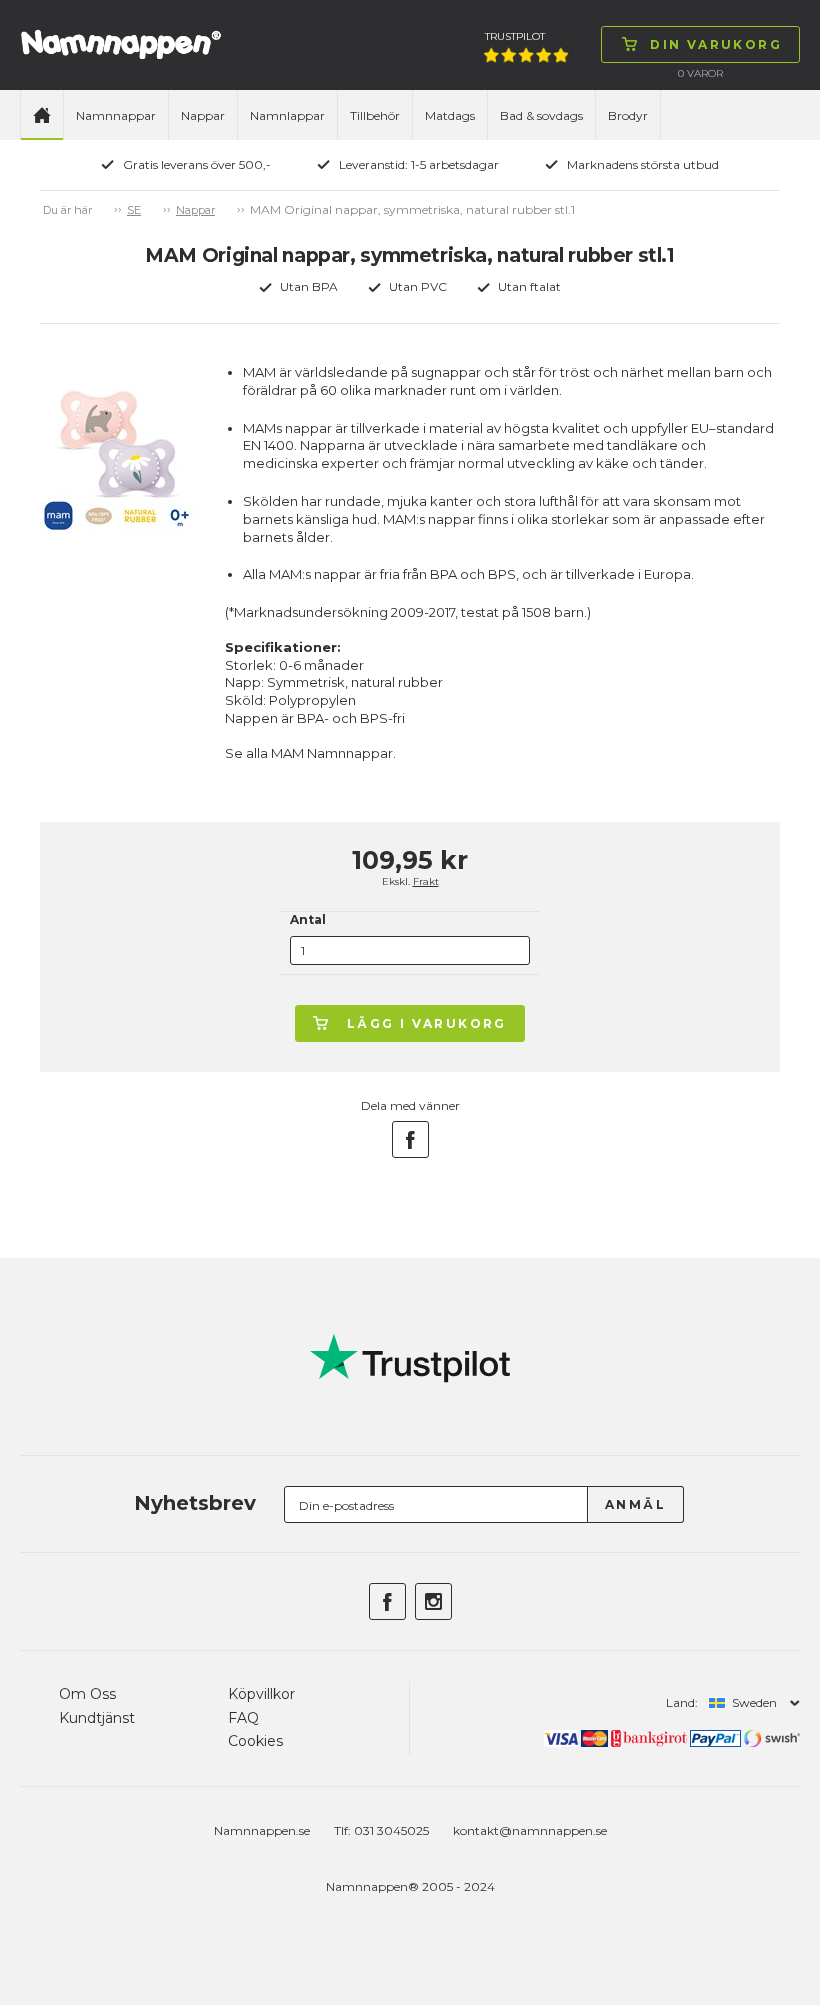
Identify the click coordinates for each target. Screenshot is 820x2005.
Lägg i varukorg (427, 1023)
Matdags (450, 115)
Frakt (426, 881)
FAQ (243, 1718)
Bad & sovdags (541, 115)
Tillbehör (375, 115)
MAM (287, 753)
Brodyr (628, 115)
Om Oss (87, 1694)
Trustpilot (515, 36)
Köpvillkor (261, 1694)
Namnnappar (116, 115)
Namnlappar (287, 115)
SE (134, 210)
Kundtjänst (97, 1718)
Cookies (255, 1741)
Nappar (203, 115)
